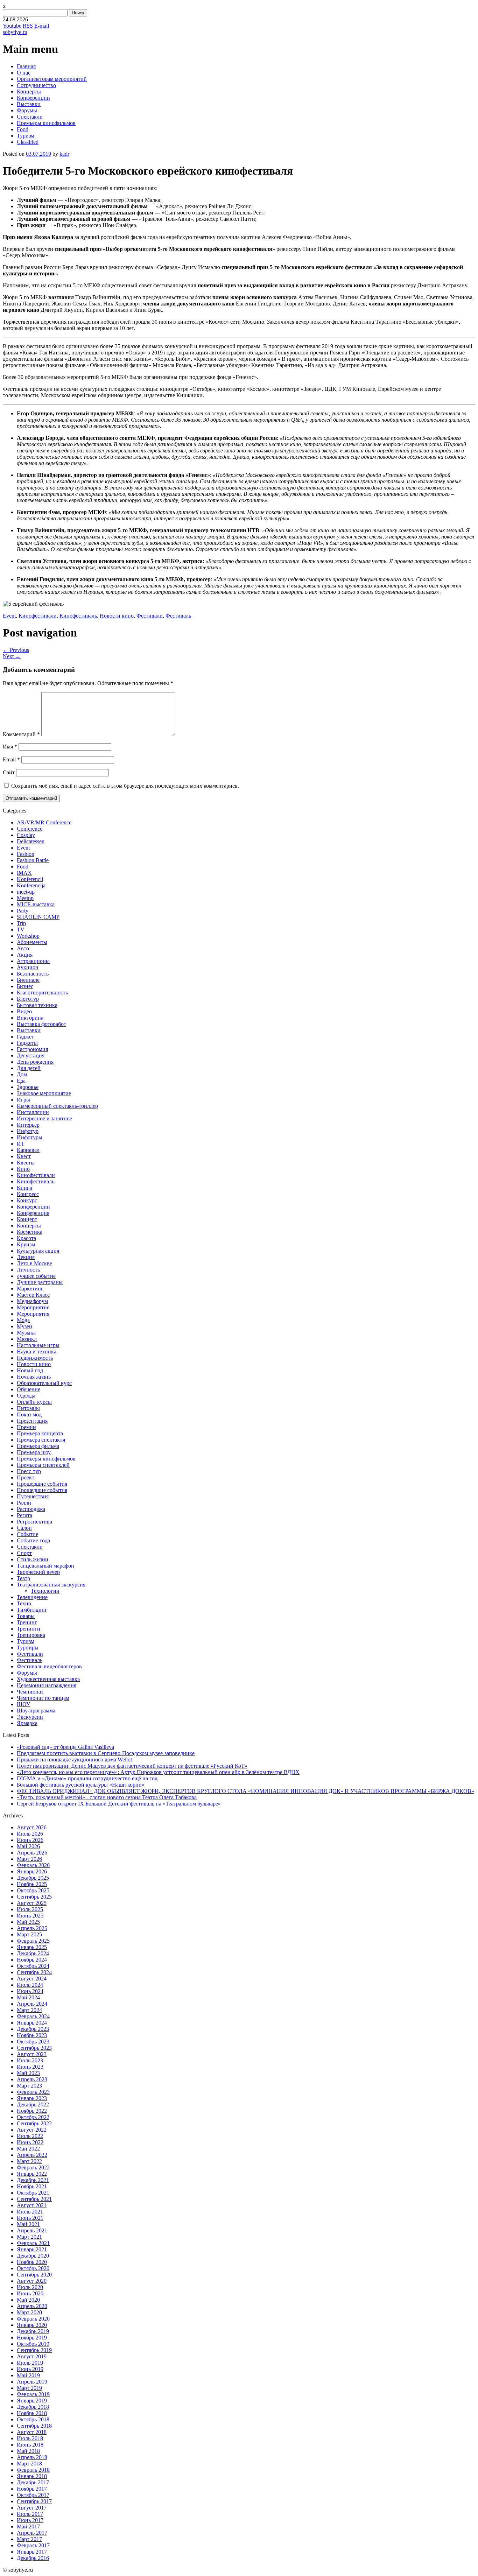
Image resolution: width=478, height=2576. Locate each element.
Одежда (26, 1396)
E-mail (42, 26)
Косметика (30, 1232)
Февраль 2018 (33, 2470)
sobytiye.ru (15, 32)
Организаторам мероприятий (52, 79)
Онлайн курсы (34, 1402)
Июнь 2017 (30, 2520)
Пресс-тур (29, 1471)
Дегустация (31, 1055)
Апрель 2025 (32, 1928)
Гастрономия (32, 1049)
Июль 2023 (30, 2060)
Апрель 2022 (32, 2155)
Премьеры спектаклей (43, 1465)
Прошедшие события (42, 1484)
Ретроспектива (34, 1522)
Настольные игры (38, 1345)
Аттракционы (33, 961)
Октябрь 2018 (33, 2419)
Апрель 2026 (32, 1853)
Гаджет (25, 1037)
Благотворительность (42, 993)
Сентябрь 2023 (34, 2048)
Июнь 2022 (30, 2142)
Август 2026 (32, 1827)
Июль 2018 (30, 2438)
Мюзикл (27, 1339)
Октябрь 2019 (33, 2344)
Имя (10, 747)
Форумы (27, 110)
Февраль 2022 (33, 2167)
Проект (26, 1477)
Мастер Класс (33, 1295)
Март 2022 (29, 2161)
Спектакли (30, 117)
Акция (25, 955)
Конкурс (27, 1200)
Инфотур (28, 1131)
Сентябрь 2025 (34, 1897)
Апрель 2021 (32, 2230)
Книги (25, 1188)
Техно (24, 1603)
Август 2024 (32, 1979)
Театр (23, 1578)
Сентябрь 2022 (34, 2123)
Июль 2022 (30, 2136)
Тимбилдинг (32, 1610)
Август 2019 (32, 2356)
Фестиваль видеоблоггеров (49, 1666)
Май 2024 (28, 1997)
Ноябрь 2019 (32, 2338)
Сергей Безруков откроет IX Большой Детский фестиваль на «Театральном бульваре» (119, 1804)
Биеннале (28, 980)
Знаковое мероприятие (44, 1093)
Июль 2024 (30, 1985)
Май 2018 (28, 2451)
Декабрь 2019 (33, 2331)
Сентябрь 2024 (34, 1972)
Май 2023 (28, 2073)
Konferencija (31, 885)
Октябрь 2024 (33, 1966)
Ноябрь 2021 (32, 2186)
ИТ (21, 1144)
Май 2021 (28, 2224)
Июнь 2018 (30, 2445)
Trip (21, 923)
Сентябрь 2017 (34, 2501)
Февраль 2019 (33, 2394)
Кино (23, 1169)
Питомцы (28, 1408)
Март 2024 (29, 2010)
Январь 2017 (32, 2552)
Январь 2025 (32, 1947)
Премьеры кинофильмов (46, 123)
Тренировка (31, 1635)
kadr (64, 154)
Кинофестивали (38, 616)
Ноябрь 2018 (32, 2413)
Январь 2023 (32, 2098)
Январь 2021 (32, 2249)
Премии (26, 1427)
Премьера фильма (38, 1446)
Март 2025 (29, 1934)
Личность (28, 1270)
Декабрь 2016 (33, 2558)
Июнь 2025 (30, 1916)
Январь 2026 (32, 1871)
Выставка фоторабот (41, 1024)
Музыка (26, 1333)
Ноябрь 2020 (32, 2262)
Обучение (29, 1389)
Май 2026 (28, 1846)
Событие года (33, 1540)
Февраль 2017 (33, 2545)
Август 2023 (32, 2054)
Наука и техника (37, 1352)
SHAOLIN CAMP (38, 917)
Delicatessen (31, 841)
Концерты (29, 92)
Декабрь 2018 (33, 2407)
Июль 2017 (30, 2514)
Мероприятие (33, 1307)
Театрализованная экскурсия (51, 1585)
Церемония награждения (47, 1685)
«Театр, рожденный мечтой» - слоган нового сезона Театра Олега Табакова (107, 1797)
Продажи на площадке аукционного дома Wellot (74, 1759)
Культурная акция (38, 1251)
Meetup (25, 898)
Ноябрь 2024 (32, 1960)
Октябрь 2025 (33, 1890)
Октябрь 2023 (33, 2042)
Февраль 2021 (33, 2243)
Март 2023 (29, 2086)
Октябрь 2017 (33, 2495)
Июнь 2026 (30, 1840)
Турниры (28, 1648)
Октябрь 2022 (33, 2117)
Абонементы (32, 942)
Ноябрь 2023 (32, 2035)
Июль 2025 (30, 1909)
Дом (22, 1074)
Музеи (24, 1326)
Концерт (27, 1219)
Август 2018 (32, 2432)
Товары (26, 1616)
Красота (26, 1238)
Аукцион (28, 967)
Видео (24, 1011)
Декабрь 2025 (33, 1878)
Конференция (33, 1213)
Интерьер (28, 1125)
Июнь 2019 (30, 2369)
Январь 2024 (32, 2023)
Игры (23, 1100)
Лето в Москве (34, 1263)
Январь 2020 (32, 2325)
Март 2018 (29, 2464)
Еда (21, 1081)
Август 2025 (32, 1903)
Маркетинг (30, 1289)
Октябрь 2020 (33, 2268)
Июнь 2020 (30, 2293)
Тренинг (27, 1622)
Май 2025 (28, 1922)
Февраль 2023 (33, 2092)
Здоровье (28, 1087)
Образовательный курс (44, 1383)
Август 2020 (32, 2281)
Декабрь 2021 (33, 2180)
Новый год (30, 1370)
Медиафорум (32, 1301)
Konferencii (30, 879)
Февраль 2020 (33, 2319)
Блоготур (28, 999)
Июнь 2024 (30, 1991)
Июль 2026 (30, 1834)
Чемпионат (30, 1692)
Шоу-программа (36, 1711)
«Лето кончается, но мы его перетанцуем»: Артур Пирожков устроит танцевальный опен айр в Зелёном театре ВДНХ (158, 1772)
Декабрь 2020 (33, 2256)
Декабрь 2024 (33, 1953)
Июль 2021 (30, 2212)
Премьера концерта (40, 1433)
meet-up (26, 892)
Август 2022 (32, 2130)
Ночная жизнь (34, 1377)
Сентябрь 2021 (34, 2199)
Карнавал (28, 1150)
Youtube (12, 26)
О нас (24, 73)
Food (23, 129)
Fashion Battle (33, 860)
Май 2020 (28, 2300)
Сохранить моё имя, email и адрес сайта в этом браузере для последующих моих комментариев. (125, 786)
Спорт (24, 1553)
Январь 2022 (32, 2174)
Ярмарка (27, 1723)
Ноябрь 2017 (32, 2489)
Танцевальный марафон (45, 1566)
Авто (23, 948)
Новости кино (117, 616)
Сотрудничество (36, 85)
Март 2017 (29, 2539)
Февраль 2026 (33, 1865)
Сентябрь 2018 (34, 2426)
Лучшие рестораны (40, 1282)
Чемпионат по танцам (43, 1698)
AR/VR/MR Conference (44, 822)
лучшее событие (36, 1276)
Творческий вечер (38, 1572)
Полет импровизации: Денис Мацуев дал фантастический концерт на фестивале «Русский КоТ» (132, 1766)
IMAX (24, 873)
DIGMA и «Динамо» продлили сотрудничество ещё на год (87, 1778)
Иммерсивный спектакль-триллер (57, 1106)
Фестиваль (178, 616)
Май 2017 (28, 2526)
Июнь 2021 (30, 2218)
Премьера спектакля (41, 1440)
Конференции (33, 98)
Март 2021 (29, 2237)
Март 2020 (29, 2312)
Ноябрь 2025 (32, 1884)
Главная (26, 66)
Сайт (9, 772)
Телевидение (32, 1597)
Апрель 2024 (32, 2004)
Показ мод (29, 1414)
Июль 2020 (30, 2287)
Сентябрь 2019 (34, 2350)
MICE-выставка (36, 904)
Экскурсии (30, 1717)
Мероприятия (33, 1314)
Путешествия (33, 1496)
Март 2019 (29, 2388)
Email (11, 759)
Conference (30, 829)
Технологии (45, 1591)
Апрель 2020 (32, 2306)
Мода (23, 1320)
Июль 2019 (30, 2363)
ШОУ (23, 1704)
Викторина (30, 1018)
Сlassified (28, 142)
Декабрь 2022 (33, 2105)
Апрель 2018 (32, 2457)
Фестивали (150, 616)
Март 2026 (29, 1859)
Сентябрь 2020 (34, 2275)
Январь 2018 (32, 2476)
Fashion (26, 854)
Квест (24, 1156)
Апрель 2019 (32, 2382)
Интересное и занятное (44, 1118)
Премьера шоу (34, 1452)
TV (21, 930)
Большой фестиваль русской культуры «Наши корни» (81, 1785)
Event (9, 616)
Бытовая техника (37, 1005)
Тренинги (29, 1629)
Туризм (26, 136)
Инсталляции (33, 1112)
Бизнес (25, 986)
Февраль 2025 (33, 1941)
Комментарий (21, 734)
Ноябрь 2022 (32, 2111)
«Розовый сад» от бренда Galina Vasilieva (65, 1747)
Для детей (29, 1068)
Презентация (32, 1421)
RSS (28, 26)
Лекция (26, 1257)
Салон (24, 1528)
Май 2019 (28, 2375)
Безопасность (33, 974)
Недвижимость (35, 1358)
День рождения (35, 1062)
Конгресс (28, 1194)
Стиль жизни (33, 1559)
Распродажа (31, 1509)
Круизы (26, 1244)
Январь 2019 (32, 2401)
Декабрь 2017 (33, 2482)
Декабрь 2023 (33, 2029)
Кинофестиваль (78, 616)
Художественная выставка (48, 1679)
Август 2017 (32, 2508)
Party (23, 911)
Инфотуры (30, 1137)
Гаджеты (27, 1043)
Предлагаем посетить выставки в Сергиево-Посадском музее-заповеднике (106, 1753)
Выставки (29, 104)
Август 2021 (32, 2205)
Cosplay (26, 835)
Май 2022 (28, 2149)
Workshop (28, 936)
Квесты (26, 1163)
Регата (24, 1515)
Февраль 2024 (33, 2016)
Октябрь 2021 (33, 2193)
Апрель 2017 (32, 2533)
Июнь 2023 (30, 2067)
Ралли (24, 1503)
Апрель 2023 (32, 2079)
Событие (27, 1534)
